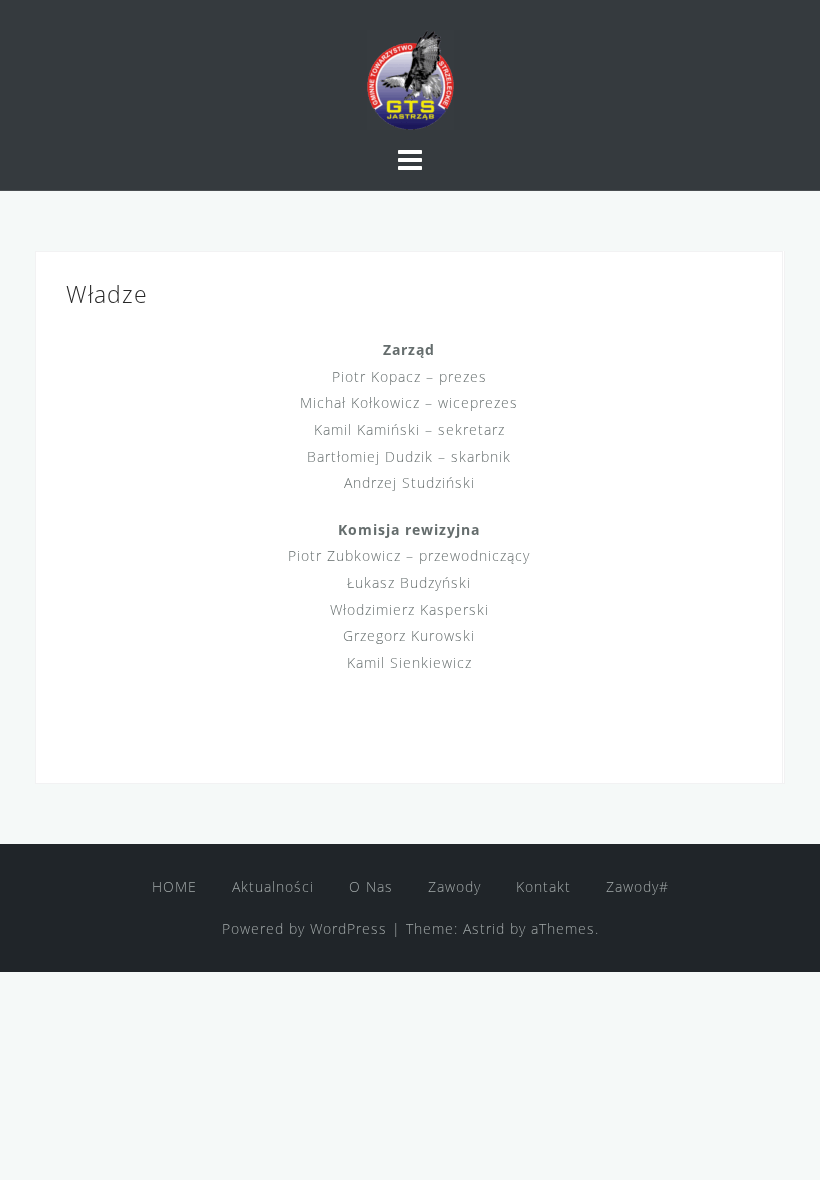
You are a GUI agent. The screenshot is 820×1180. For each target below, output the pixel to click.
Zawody (454, 886)
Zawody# (637, 886)
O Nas (371, 886)
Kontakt (543, 886)
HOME (174, 886)
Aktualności (273, 886)
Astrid (484, 928)
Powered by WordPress (304, 928)
